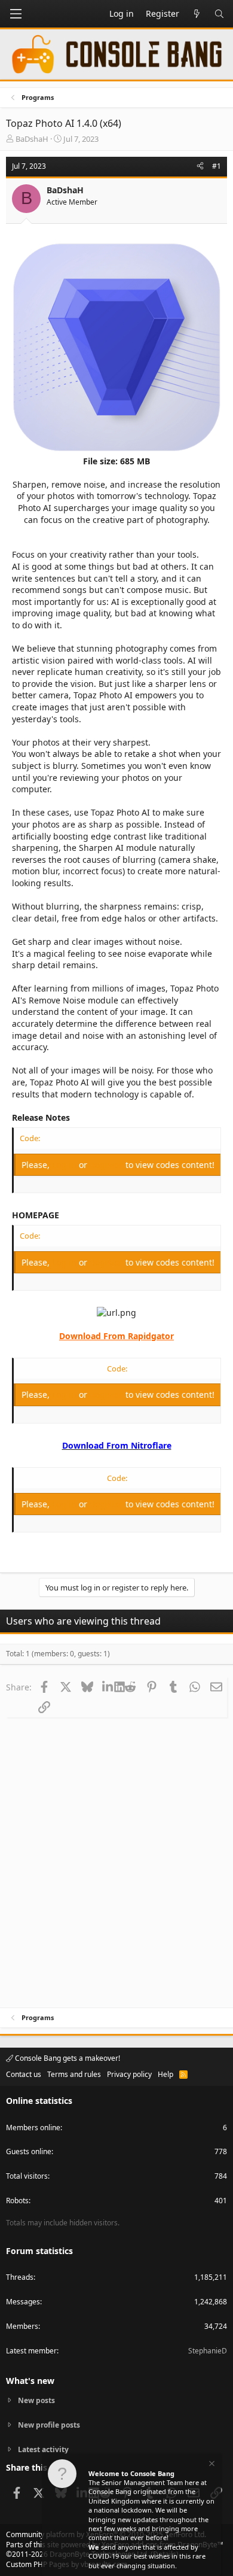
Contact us (24, 2074)
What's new (30, 2381)
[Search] (219, 14)
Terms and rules (74, 2074)
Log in (65, 1165)
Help (165, 2074)
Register (108, 1165)
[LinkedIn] (108, 1687)
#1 (217, 166)
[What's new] (197, 14)
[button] (16, 14)
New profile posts (49, 2425)
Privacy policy (129, 2074)
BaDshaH (32, 139)
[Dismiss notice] (211, 2465)
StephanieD (208, 2351)
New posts (36, 2401)
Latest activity (43, 2449)
